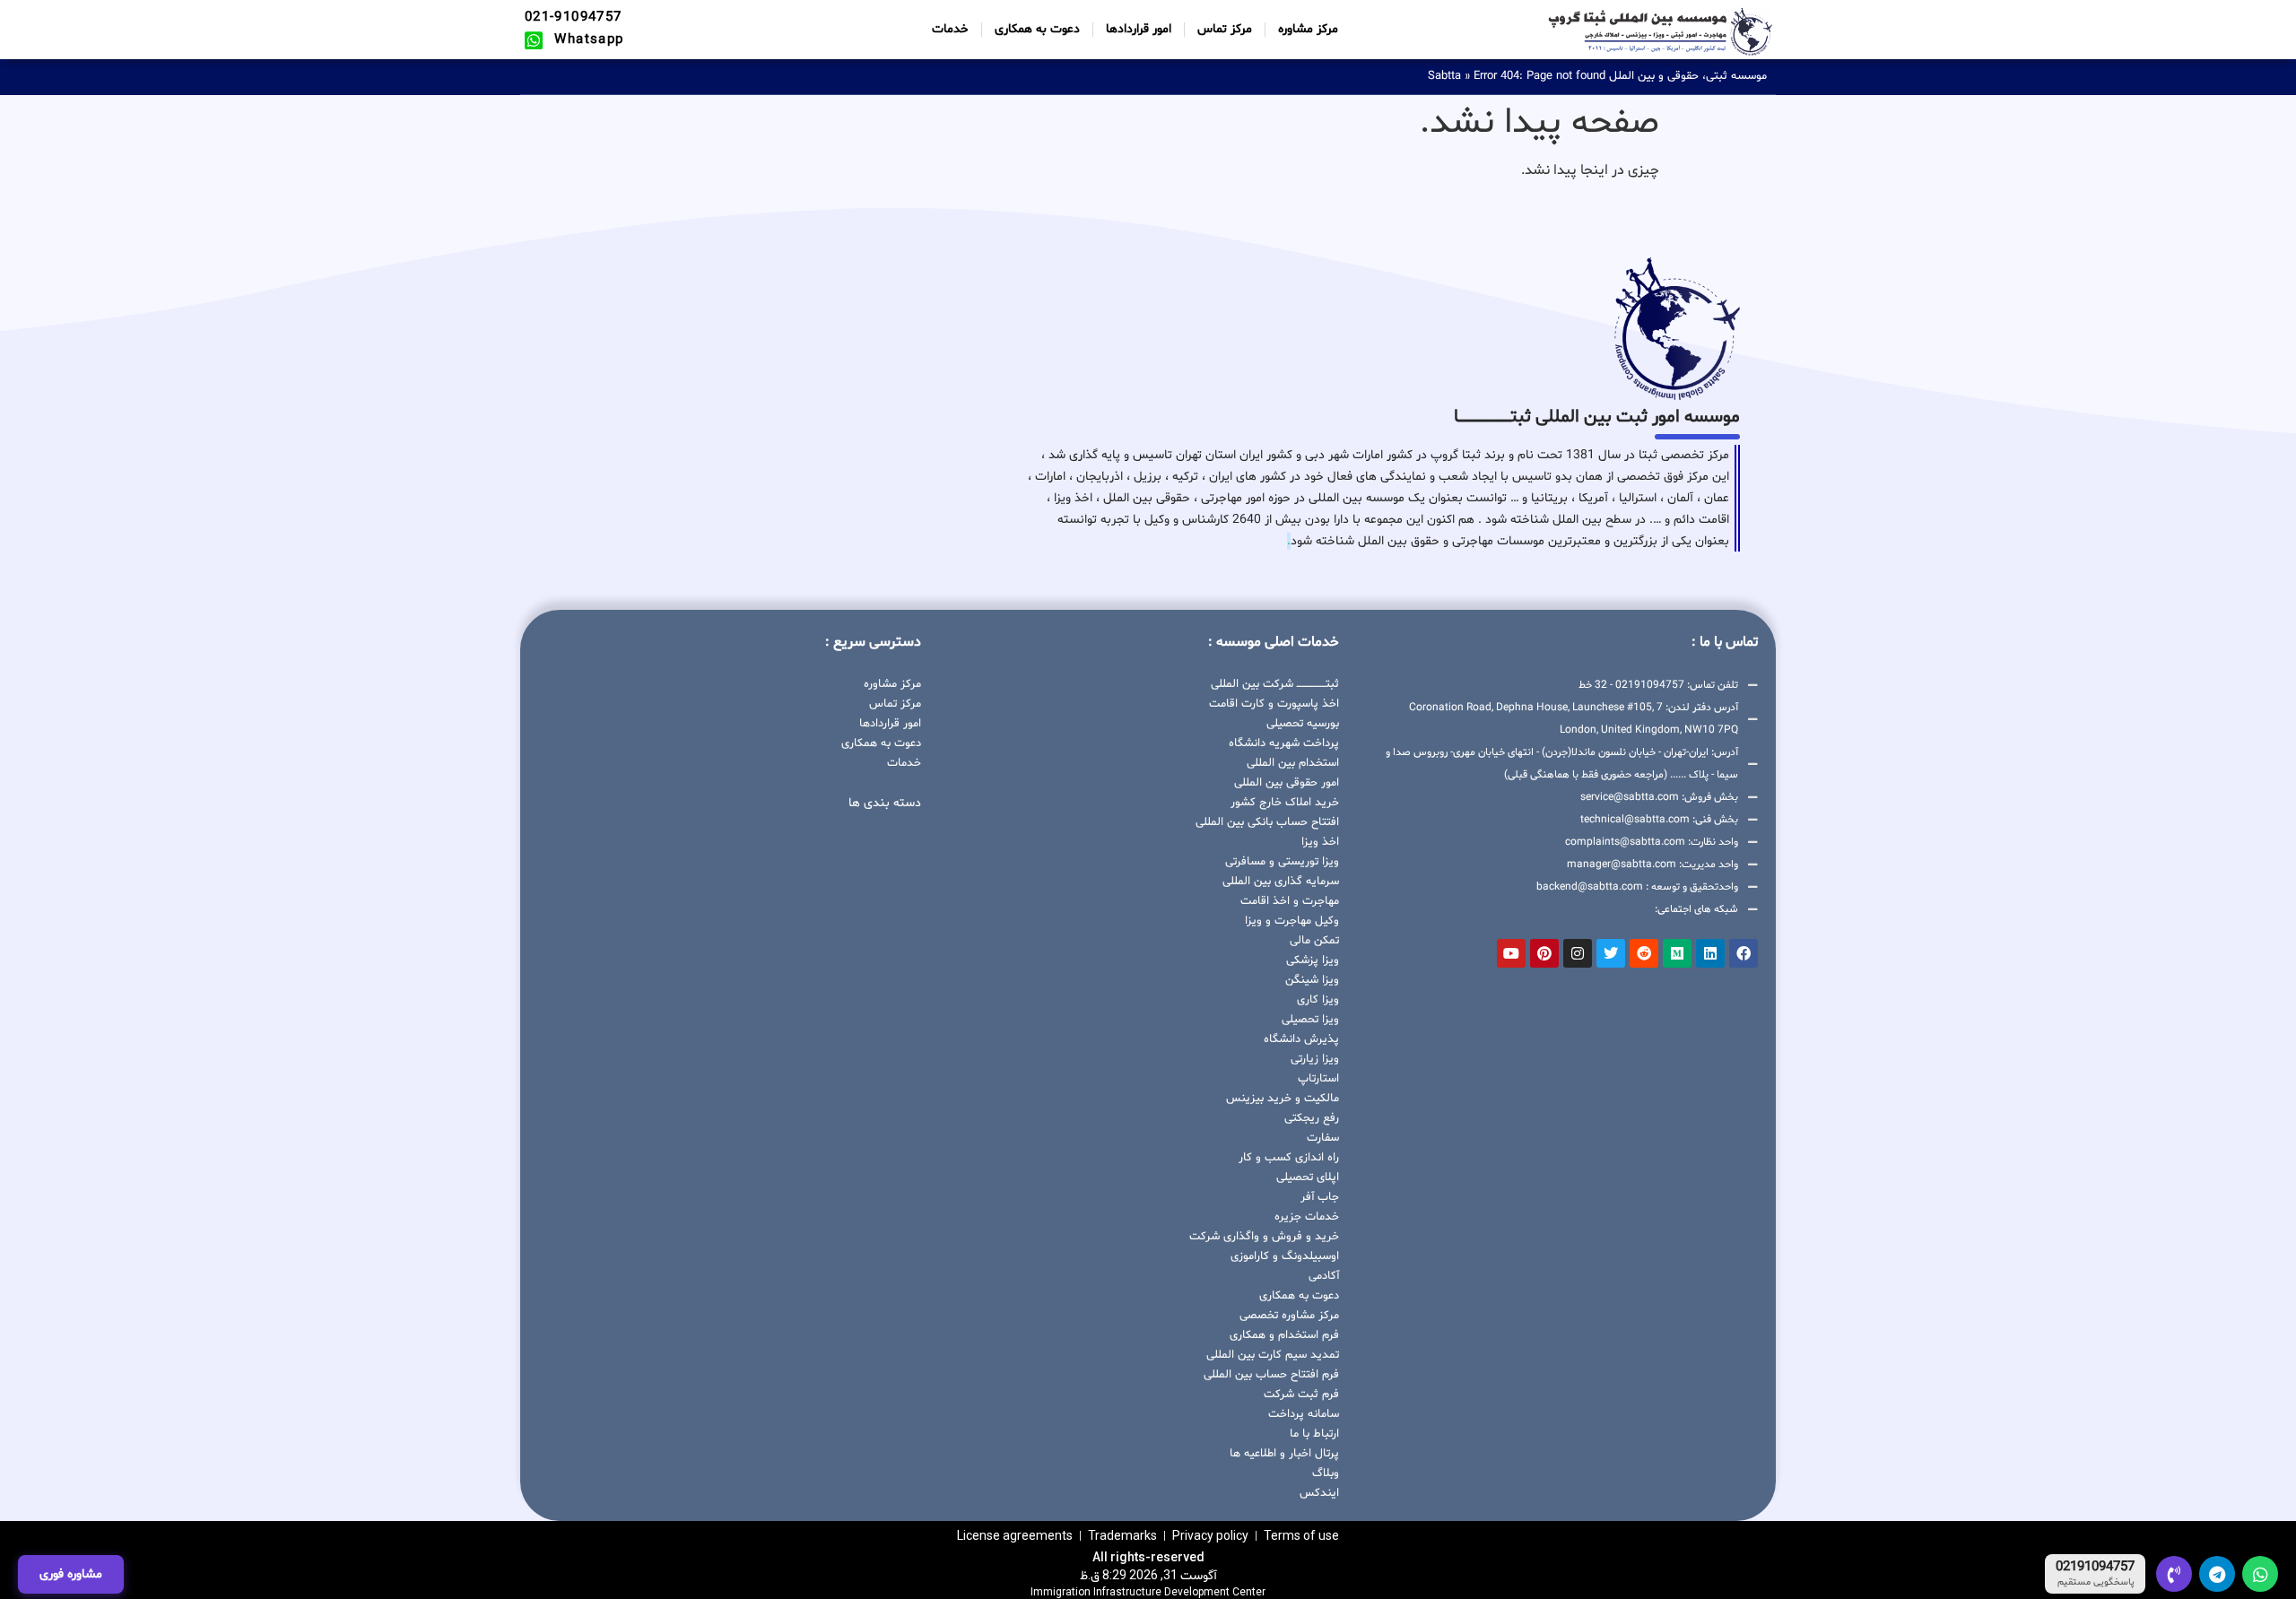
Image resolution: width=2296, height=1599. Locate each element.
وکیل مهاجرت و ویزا (1292, 921)
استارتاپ (1318, 1079)
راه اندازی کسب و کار (1289, 1158)
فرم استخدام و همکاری (1284, 1335)
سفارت (1323, 1138)
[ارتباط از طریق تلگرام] (2217, 1574)
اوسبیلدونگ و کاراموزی (1285, 1256)
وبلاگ (1326, 1473)
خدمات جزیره (1307, 1217)
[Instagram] (1578, 953)
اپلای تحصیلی (1308, 1178)
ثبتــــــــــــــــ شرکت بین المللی (1275, 684)
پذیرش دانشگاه (1301, 1039)
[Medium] (1677, 953)
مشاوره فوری (71, 1574)
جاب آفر (1320, 1197)
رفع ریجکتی (1312, 1118)
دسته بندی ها (885, 803)
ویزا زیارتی (1315, 1059)
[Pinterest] (1544, 953)
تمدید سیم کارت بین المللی (1273, 1355)
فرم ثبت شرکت (1301, 1395)
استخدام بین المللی (1293, 763)
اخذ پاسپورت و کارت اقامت (1274, 704)
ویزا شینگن (1312, 980)
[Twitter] (1611, 953)
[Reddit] (1644, 953)
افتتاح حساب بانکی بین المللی (1267, 822)
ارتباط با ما (1314, 1434)
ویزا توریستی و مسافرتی (1282, 862)
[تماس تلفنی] (2174, 1574)
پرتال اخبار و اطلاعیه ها (1284, 1454)
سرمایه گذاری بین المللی (1281, 882)
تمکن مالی (1314, 941)
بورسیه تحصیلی (1303, 724)
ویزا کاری (1318, 1000)
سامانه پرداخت (1304, 1414)
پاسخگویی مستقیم (2096, 1583)
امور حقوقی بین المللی (1287, 783)
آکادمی (1324, 1276)
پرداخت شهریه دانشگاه (1284, 743)
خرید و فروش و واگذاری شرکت (1264, 1237)
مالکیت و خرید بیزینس (1283, 1099)
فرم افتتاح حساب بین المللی (1271, 1375)
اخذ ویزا (1320, 842)
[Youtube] (1511, 953)
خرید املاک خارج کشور (1285, 803)
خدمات (950, 29)
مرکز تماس (1225, 29)
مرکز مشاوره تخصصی (1289, 1316)
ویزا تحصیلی (1310, 1020)
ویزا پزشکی (1313, 960)
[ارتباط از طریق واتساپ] (2260, 1574)
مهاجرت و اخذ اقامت (1290, 901)
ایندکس (1319, 1493)
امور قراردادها (1139, 29)
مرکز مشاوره (1308, 29)
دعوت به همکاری (1037, 29)
